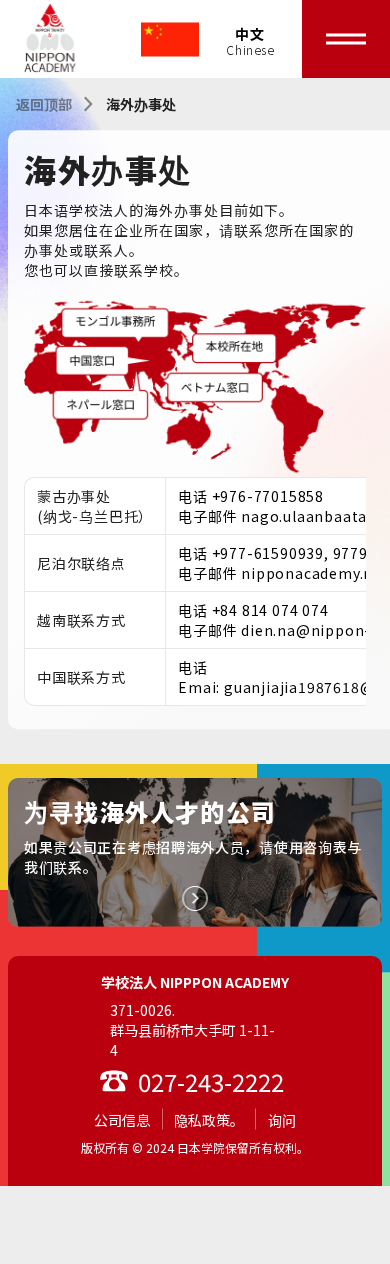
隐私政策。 (209, 1120)
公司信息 (122, 1120)
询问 (282, 1120)
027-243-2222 (211, 1081)
